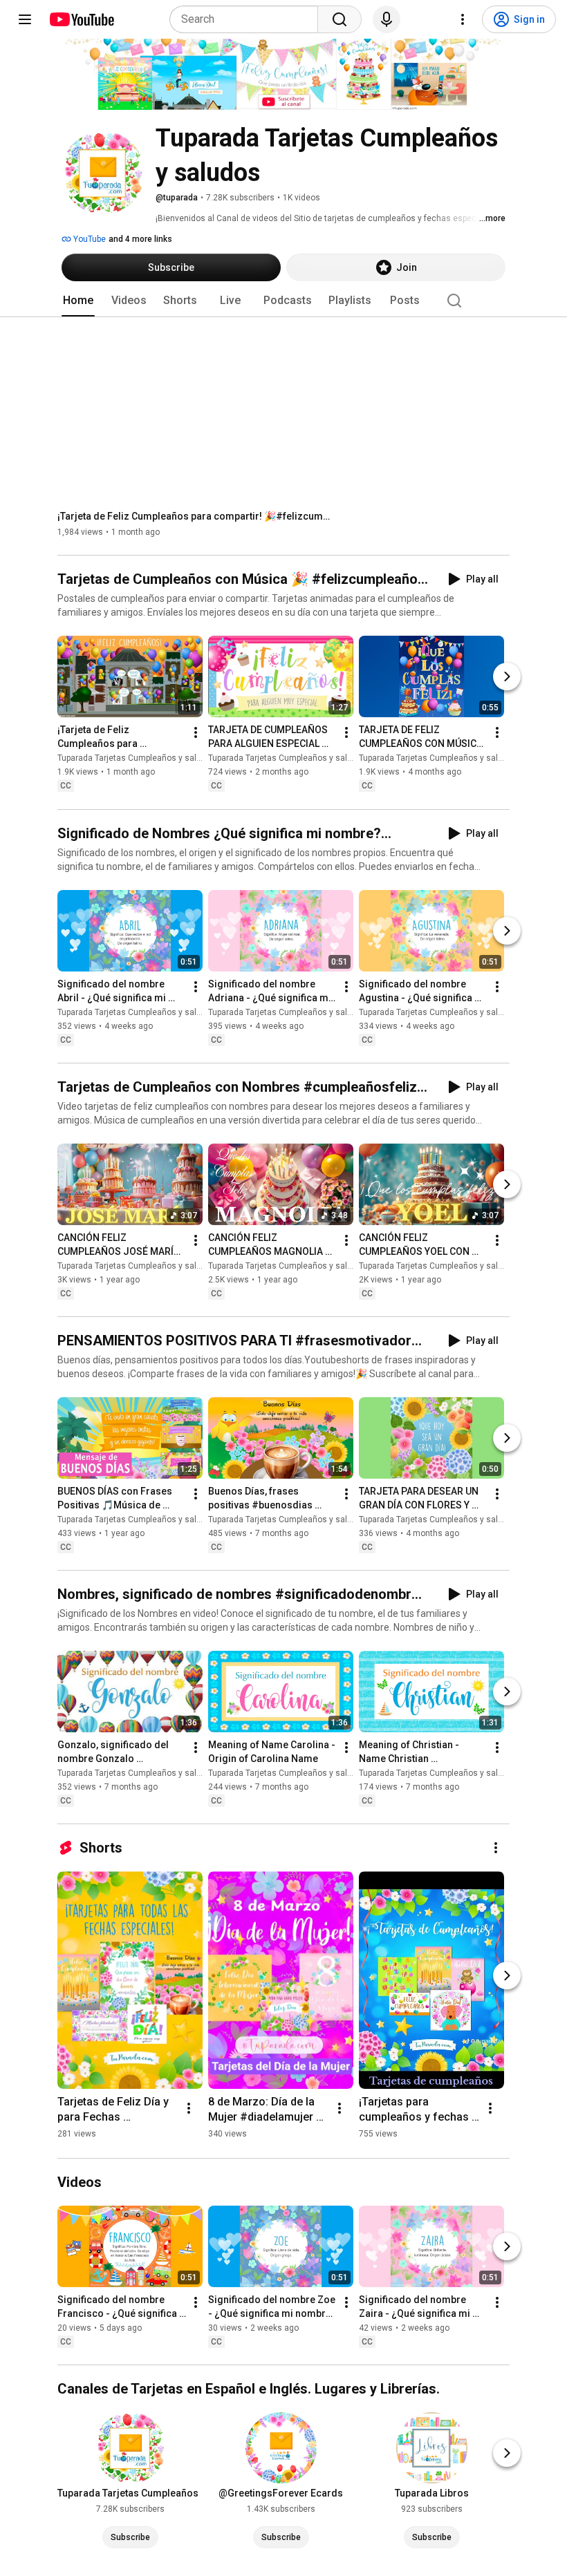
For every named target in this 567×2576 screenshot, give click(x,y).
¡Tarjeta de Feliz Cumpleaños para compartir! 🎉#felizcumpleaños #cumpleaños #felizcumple (196, 516)
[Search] (340, 19)
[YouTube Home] (81, 19)
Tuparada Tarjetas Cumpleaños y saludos (137, 759)
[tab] (78, 301)
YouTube (89, 239)
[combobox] (248, 19)
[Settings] (463, 19)
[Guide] (25, 19)
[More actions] (196, 733)
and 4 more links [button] (140, 239)
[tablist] (283, 301)
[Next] (507, 677)
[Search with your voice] (387, 19)
